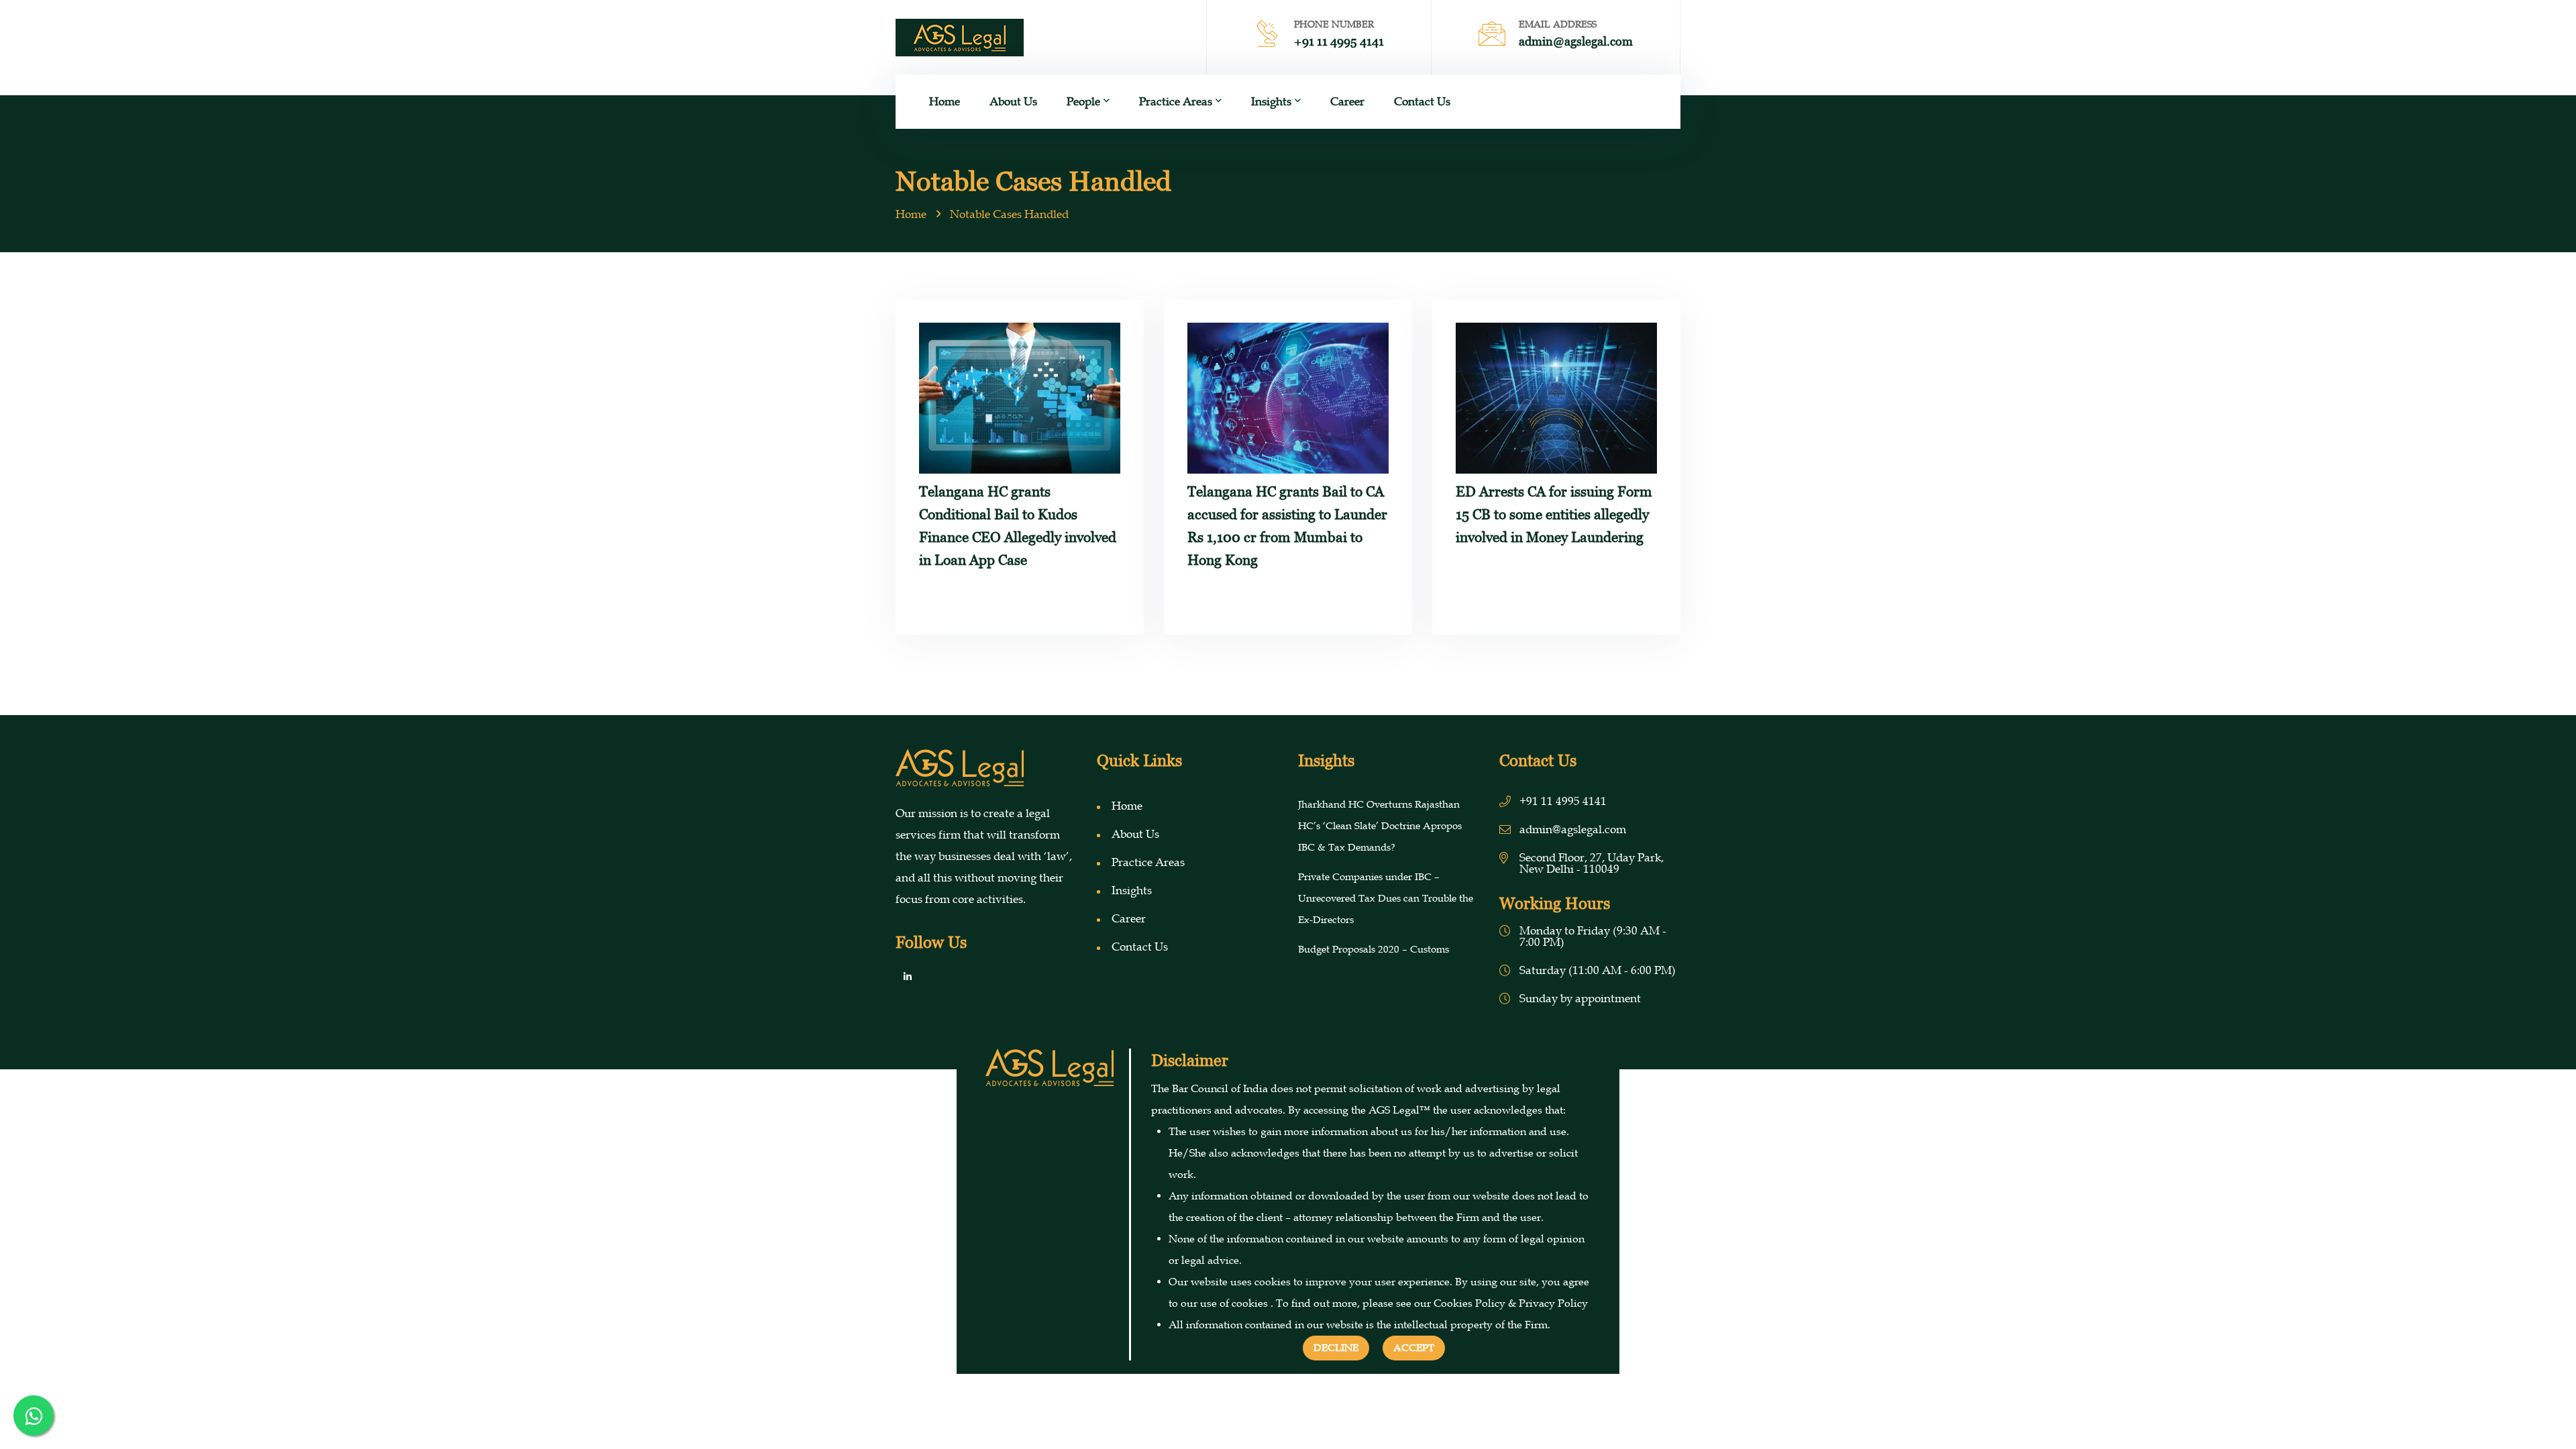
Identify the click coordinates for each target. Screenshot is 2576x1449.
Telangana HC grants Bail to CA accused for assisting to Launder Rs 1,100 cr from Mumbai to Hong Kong (1287, 526)
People (1083, 102)
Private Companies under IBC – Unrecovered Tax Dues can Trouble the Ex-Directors (1386, 898)
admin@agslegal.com (1576, 41)
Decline (1336, 1348)
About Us (1013, 102)
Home (945, 102)
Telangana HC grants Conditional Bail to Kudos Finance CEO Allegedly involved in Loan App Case (1018, 526)
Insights (1271, 102)
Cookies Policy (1469, 1303)
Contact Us (1422, 102)
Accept (1414, 1348)
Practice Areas (1176, 102)
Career (1347, 102)
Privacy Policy (1553, 1303)
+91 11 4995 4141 (1339, 41)
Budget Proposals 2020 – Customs (1374, 949)
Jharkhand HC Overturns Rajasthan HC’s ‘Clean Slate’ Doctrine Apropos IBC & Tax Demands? (1380, 826)
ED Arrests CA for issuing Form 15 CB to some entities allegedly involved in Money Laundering (1554, 514)
